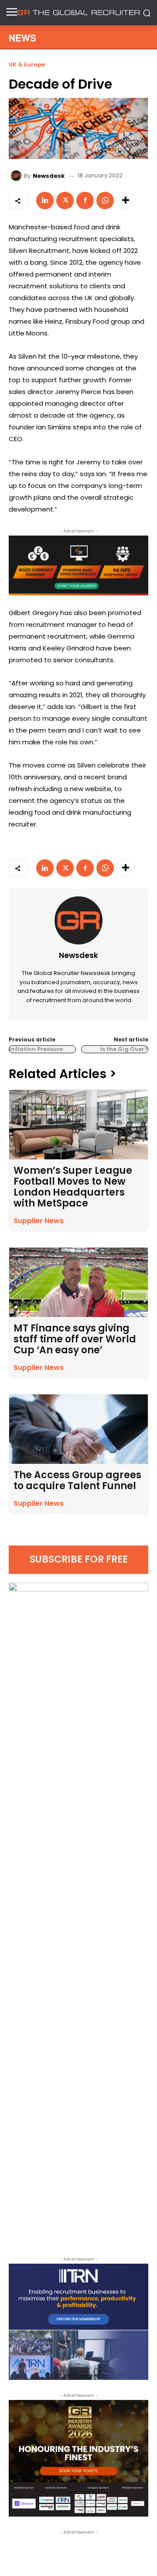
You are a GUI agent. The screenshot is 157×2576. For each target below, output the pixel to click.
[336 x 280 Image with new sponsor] (78, 2458)
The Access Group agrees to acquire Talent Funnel (77, 1480)
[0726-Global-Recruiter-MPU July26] (78, 565)
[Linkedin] (45, 201)
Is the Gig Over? (124, 1049)
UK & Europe (27, 64)
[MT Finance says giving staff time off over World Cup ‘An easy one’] (78, 1282)
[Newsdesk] (17, 176)
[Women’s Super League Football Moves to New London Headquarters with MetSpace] (78, 1125)
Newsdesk (49, 176)
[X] (65, 201)
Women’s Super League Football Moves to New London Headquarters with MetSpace (73, 1187)
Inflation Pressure (36, 1049)
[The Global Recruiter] (78, 13)
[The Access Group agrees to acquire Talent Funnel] (78, 1429)
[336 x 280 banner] (78, 2322)
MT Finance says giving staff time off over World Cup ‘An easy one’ (75, 1339)
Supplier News (39, 1221)
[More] (126, 201)
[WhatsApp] (105, 201)
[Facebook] (85, 201)
